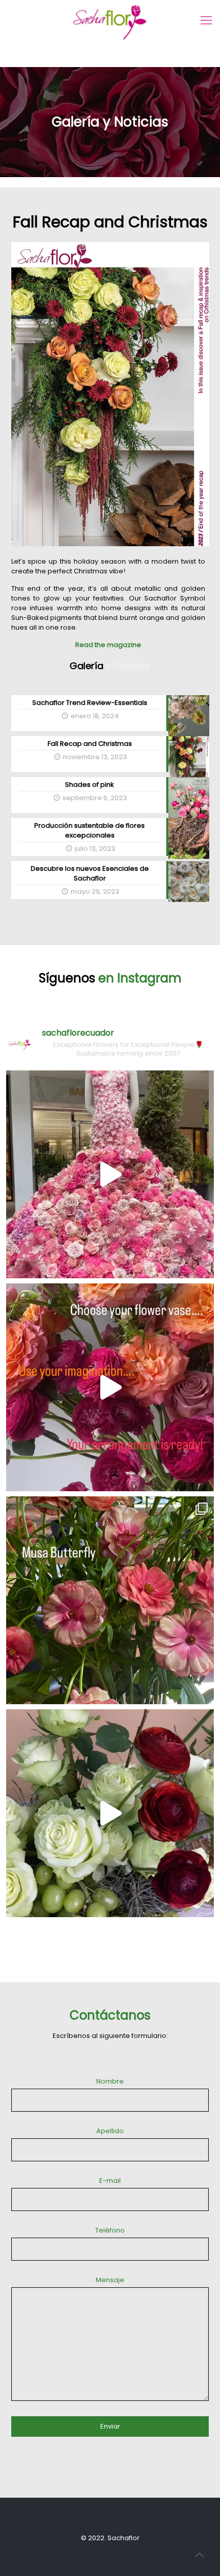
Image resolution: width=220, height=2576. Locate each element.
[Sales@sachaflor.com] (110, 1813)
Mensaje (110, 2280)
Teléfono (110, 2230)
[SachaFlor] (110, 23)
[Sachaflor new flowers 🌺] (110, 1600)
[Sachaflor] (110, 1387)
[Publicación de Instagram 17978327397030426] (110, 1174)
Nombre (110, 2081)
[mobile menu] (206, 20)
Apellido (110, 2131)
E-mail (110, 2181)
